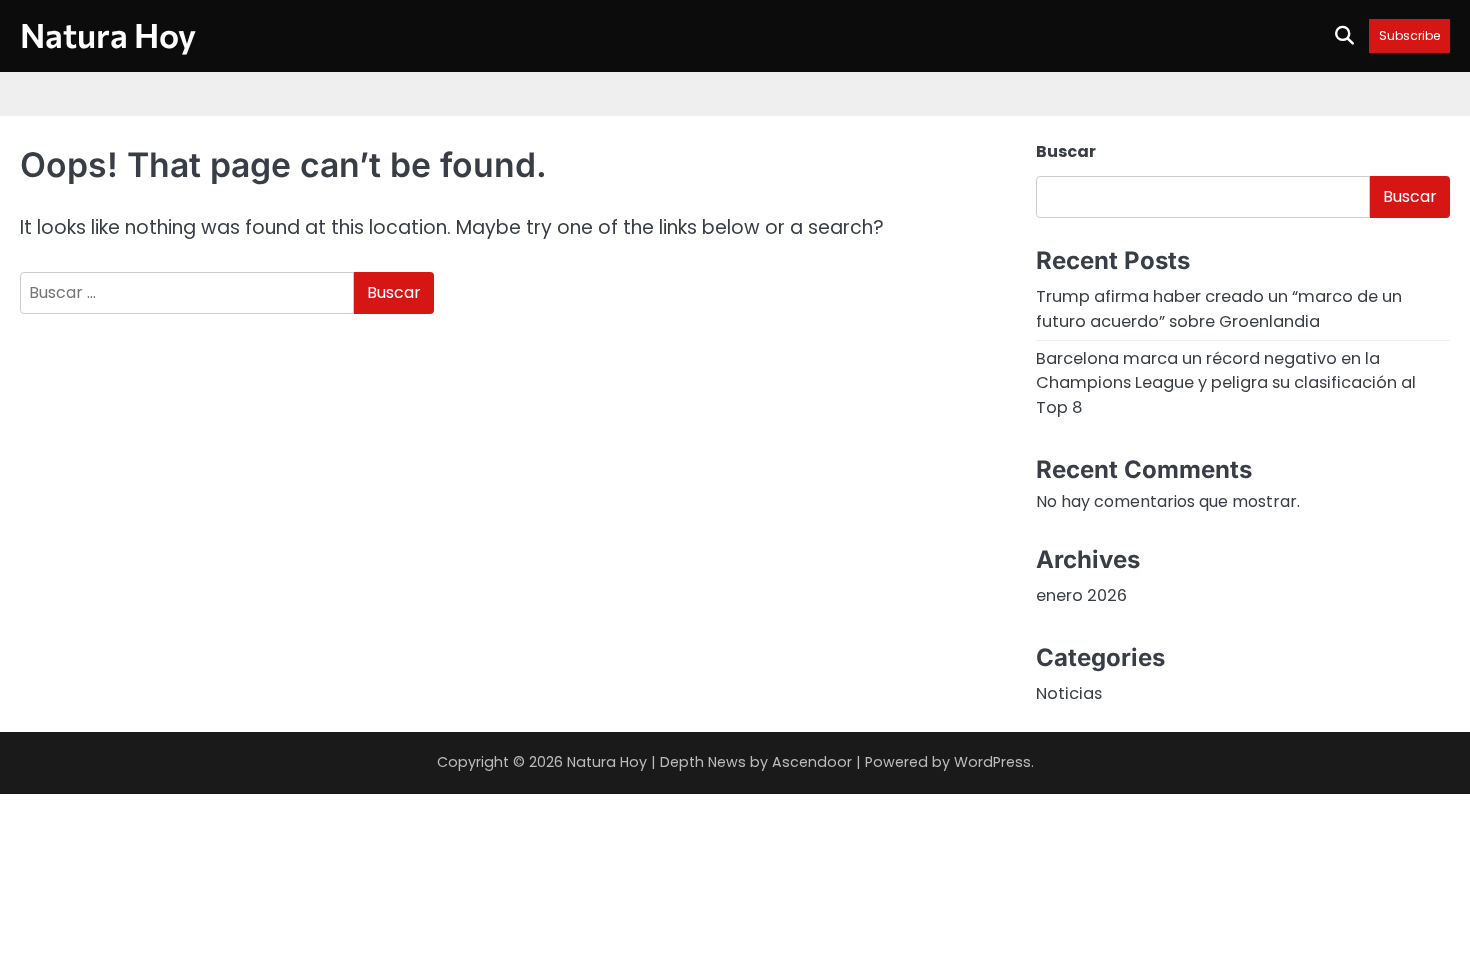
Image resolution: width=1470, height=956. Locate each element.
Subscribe (1409, 35)
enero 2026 (1081, 595)
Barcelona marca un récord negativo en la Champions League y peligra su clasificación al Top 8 (1226, 383)
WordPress (992, 762)
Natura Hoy (108, 34)
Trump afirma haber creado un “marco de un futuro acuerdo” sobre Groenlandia (1219, 308)
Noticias (1069, 693)
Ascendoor (812, 762)
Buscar (1066, 151)
